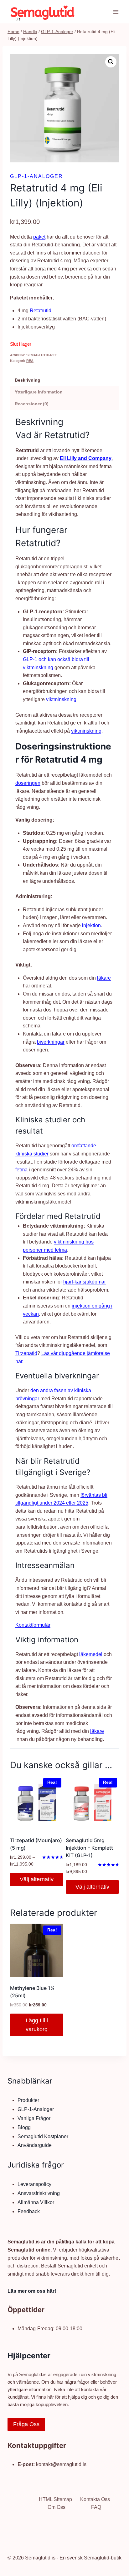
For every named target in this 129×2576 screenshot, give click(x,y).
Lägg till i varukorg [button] (37, 2025)
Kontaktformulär (33, 1625)
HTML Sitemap (55, 2499)
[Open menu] (116, 12)
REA (30, 361)
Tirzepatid (26, 1353)
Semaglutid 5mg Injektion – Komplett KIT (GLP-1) (89, 1848)
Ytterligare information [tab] (39, 392)
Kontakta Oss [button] (95, 2499)
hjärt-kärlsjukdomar (85, 1282)
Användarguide (35, 2145)
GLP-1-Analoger (36, 176)
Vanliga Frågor (34, 2118)
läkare (104, 978)
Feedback (29, 2211)
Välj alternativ (37, 1879)
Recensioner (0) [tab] (32, 404)
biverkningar (51, 1042)
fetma (21, 1170)
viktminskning (61, 699)
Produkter (28, 2100)
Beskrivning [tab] (28, 380)
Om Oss (57, 2507)
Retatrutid (41, 311)
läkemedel (91, 1654)
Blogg (24, 2127)
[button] (111, 62)
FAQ (96, 2507)
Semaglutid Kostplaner (43, 2136)
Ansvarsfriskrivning (39, 2193)
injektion (91, 925)
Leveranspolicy (34, 2184)
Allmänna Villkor (36, 2202)
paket (39, 237)
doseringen (28, 783)
